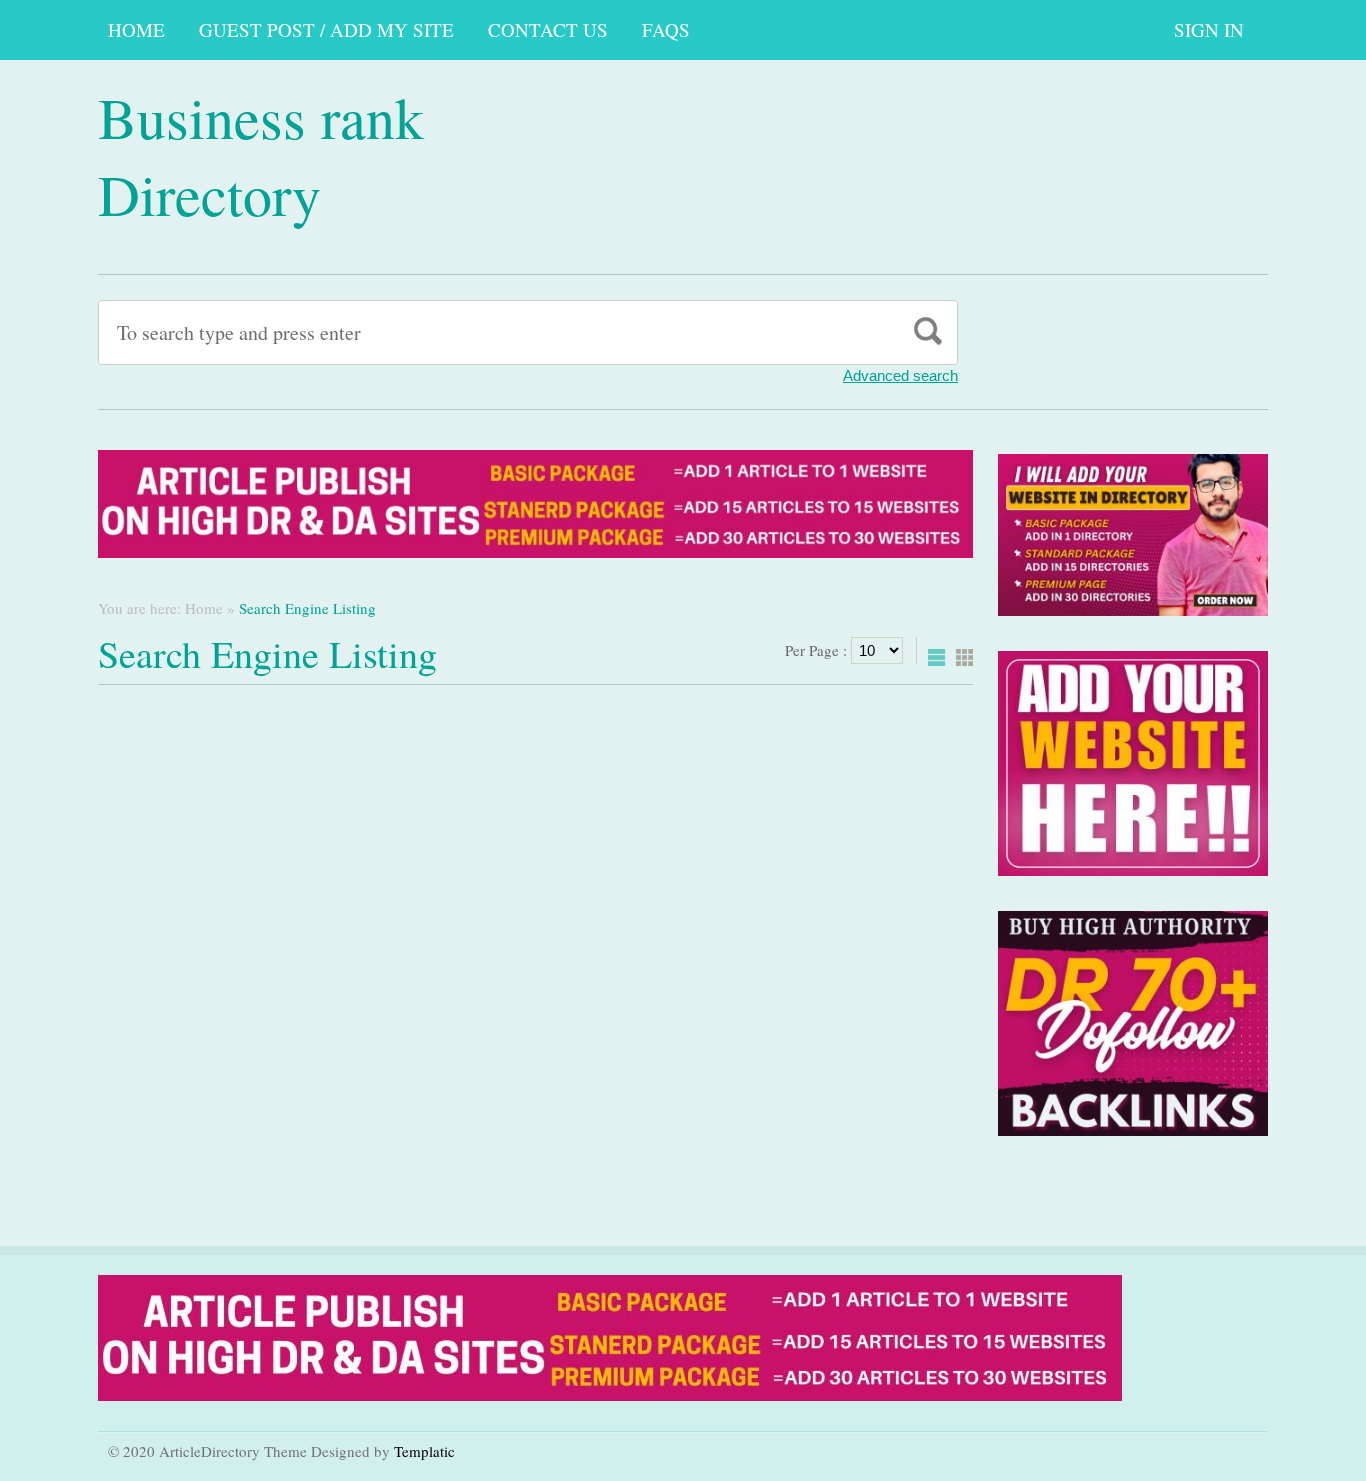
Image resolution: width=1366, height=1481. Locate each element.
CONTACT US (548, 29)
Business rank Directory (261, 155)
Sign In (1209, 29)
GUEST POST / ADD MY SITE (326, 29)
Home (136, 29)
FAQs (666, 29)
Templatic (424, 1451)
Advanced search (900, 375)
